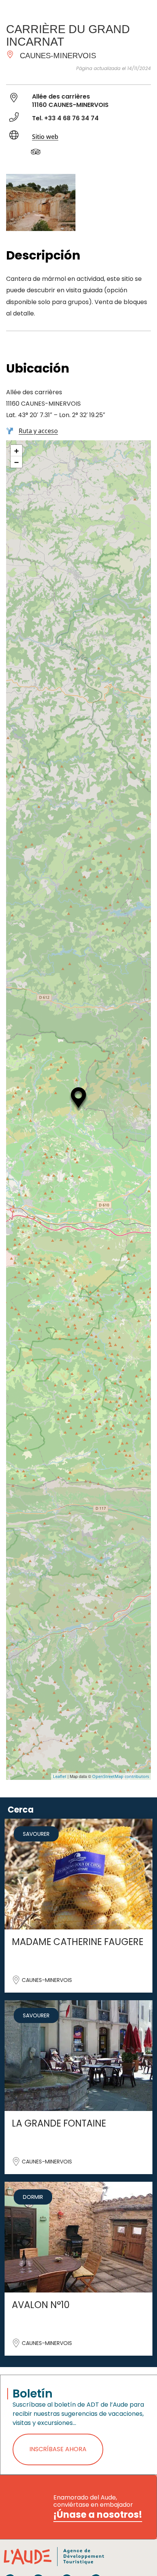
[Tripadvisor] (40, 153)
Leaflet (60, 1776)
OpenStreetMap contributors (121, 1776)
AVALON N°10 (41, 2305)
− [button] (17, 462)
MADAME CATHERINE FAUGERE (78, 1942)
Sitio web (45, 137)
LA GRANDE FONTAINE (59, 2123)
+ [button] (17, 451)
